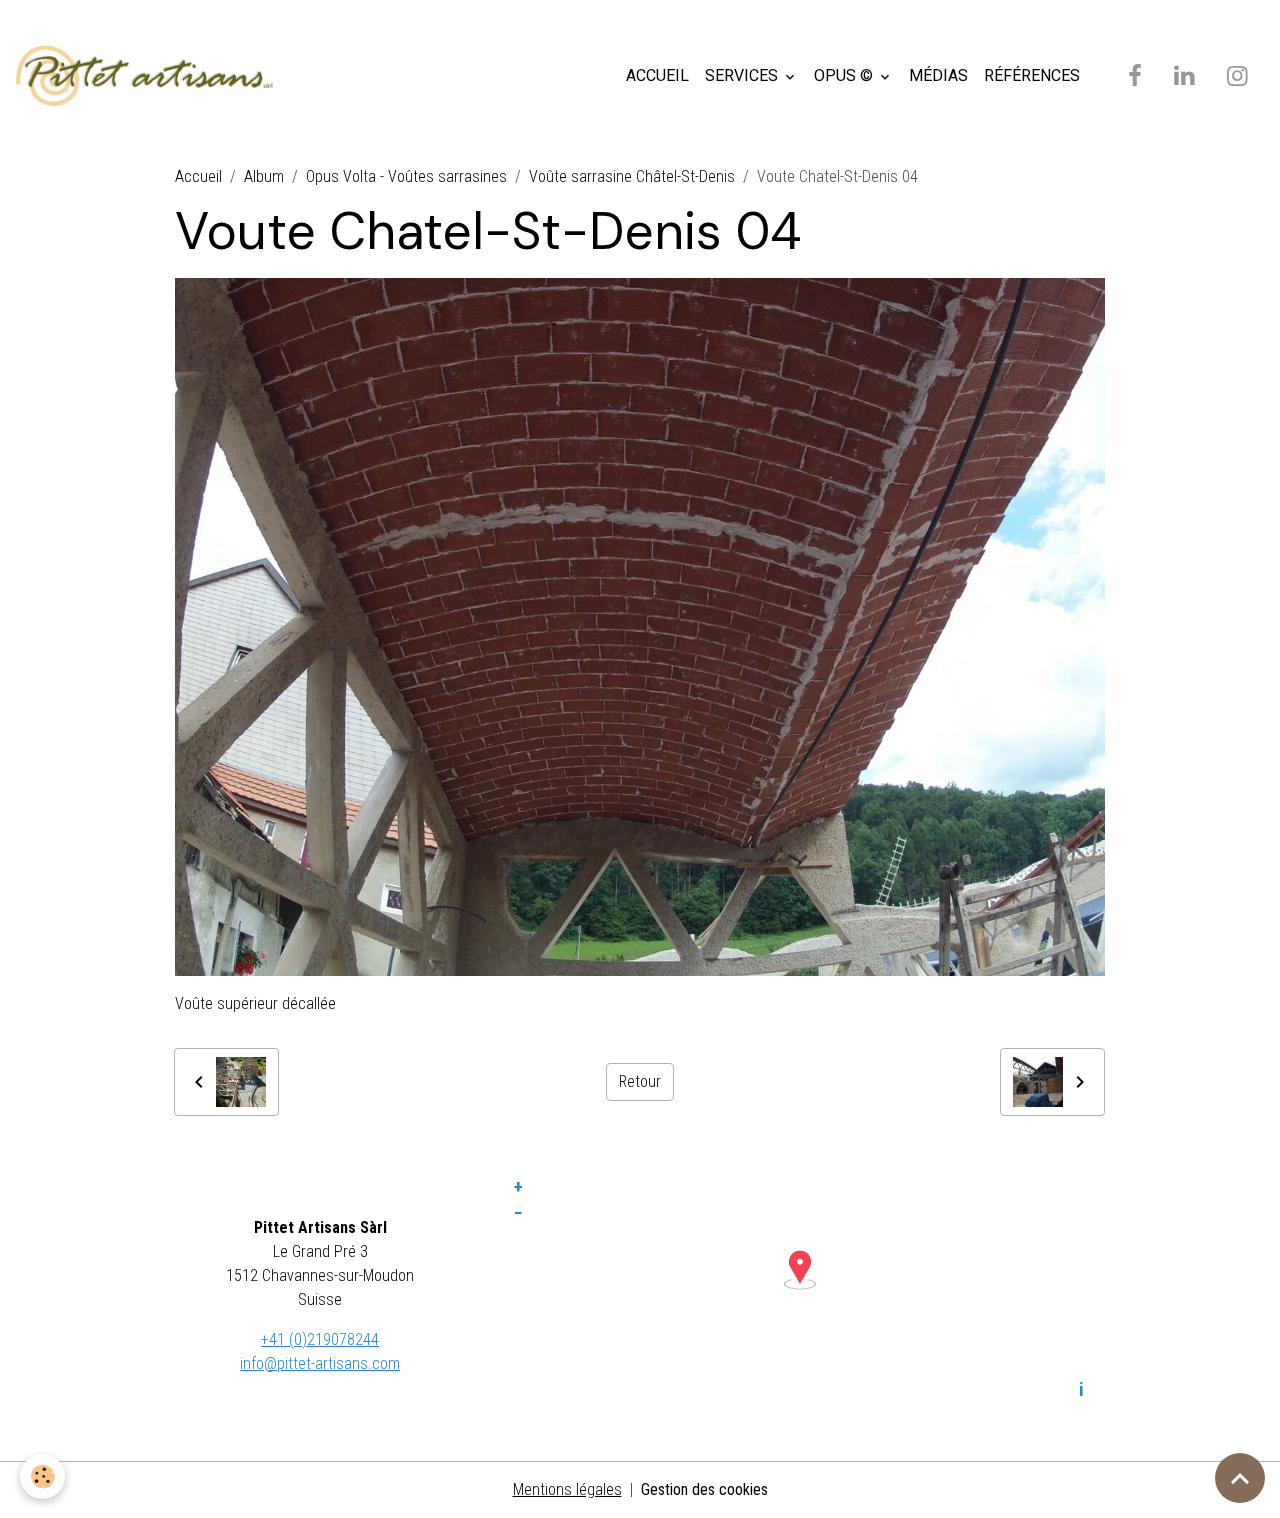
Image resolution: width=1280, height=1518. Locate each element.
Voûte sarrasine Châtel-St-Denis (632, 176)
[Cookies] (42, 1476)
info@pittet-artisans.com (320, 1363)
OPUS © (845, 75)
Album (264, 176)
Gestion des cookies (704, 1489)
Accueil (198, 176)
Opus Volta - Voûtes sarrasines (406, 176)
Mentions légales (567, 1489)
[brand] (148, 76)
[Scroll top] (1240, 1478)
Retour (640, 1081)
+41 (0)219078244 (320, 1339)
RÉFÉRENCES (1032, 75)
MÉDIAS (938, 75)
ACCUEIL (657, 75)
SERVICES (743, 75)
